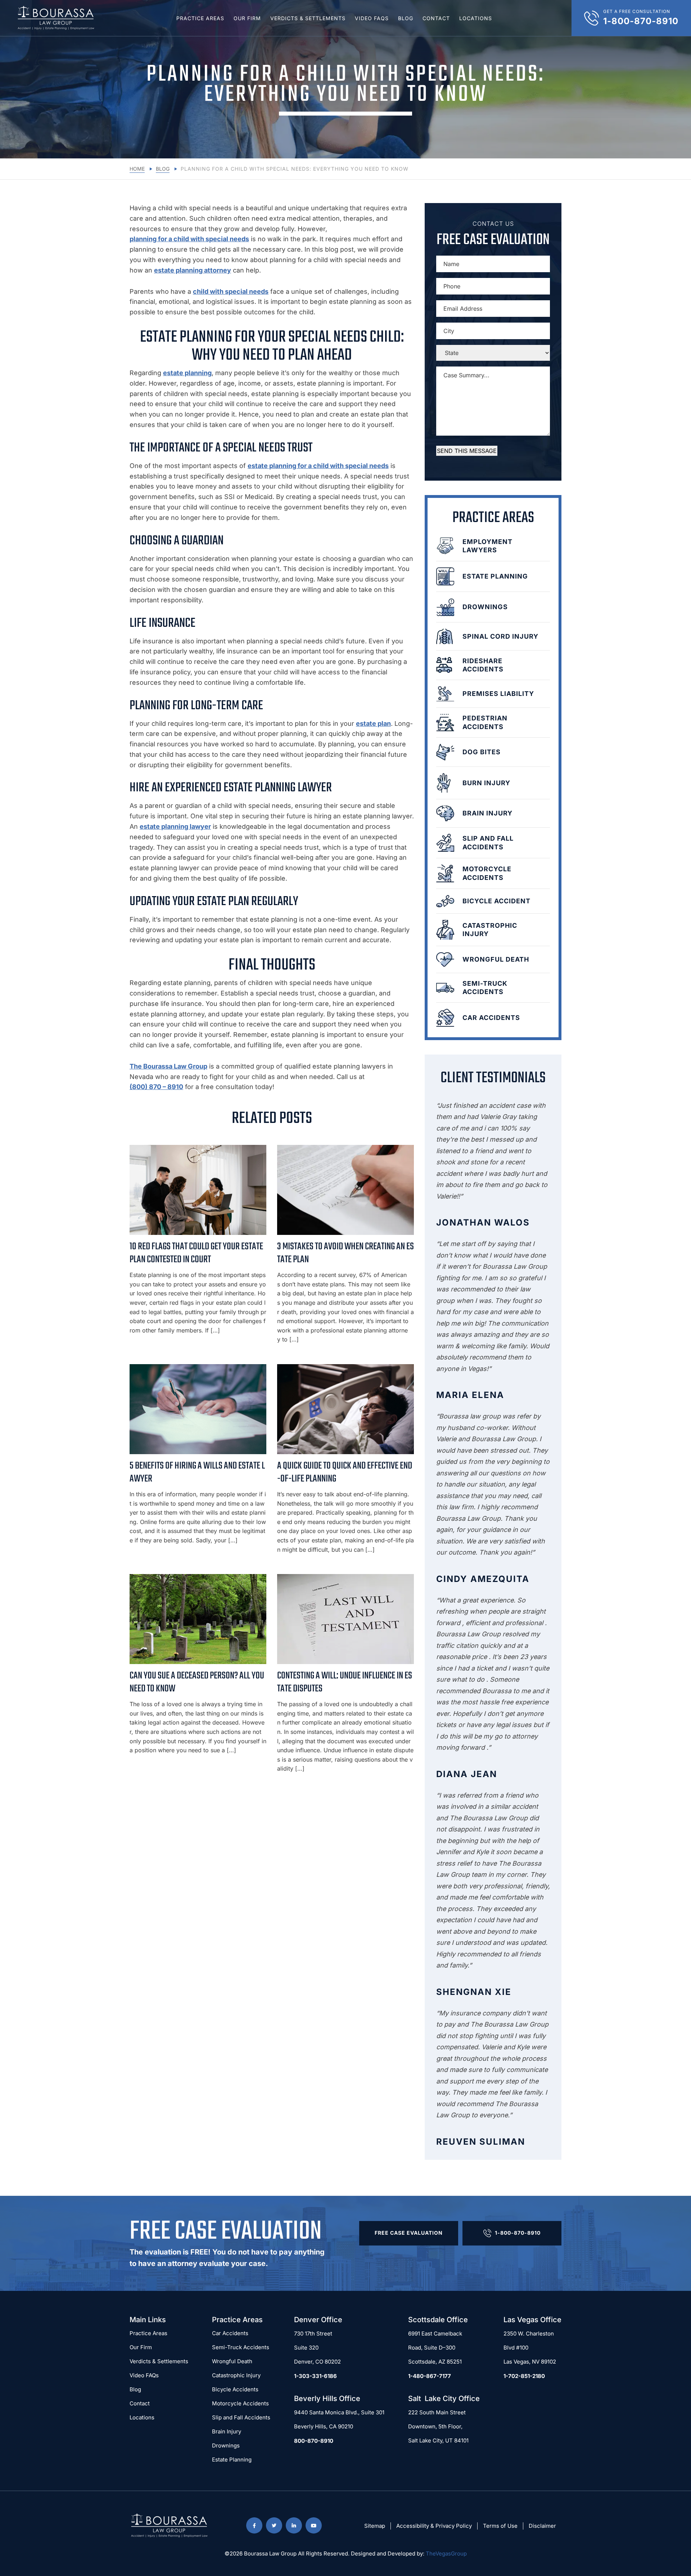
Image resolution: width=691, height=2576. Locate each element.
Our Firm (247, 18)
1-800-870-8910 (518, 2233)
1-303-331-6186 (315, 2376)
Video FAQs (372, 18)
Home (137, 169)
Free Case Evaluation (409, 2233)
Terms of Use (500, 2526)
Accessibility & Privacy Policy (434, 2526)
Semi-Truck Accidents (241, 2347)
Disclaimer (542, 2526)
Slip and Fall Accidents (241, 2417)
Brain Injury (227, 2431)
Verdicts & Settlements (308, 18)
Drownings (226, 2445)
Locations (476, 18)
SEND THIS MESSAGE (467, 451)
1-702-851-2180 (524, 2376)
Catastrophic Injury (236, 2375)
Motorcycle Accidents (240, 2403)
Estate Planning (232, 2460)
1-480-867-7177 (430, 2376)
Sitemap (375, 2526)
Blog (406, 18)
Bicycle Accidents (235, 2389)
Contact (436, 18)
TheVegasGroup (446, 2553)
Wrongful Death (232, 2361)
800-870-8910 (314, 2441)
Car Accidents (230, 2333)
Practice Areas (200, 18)
